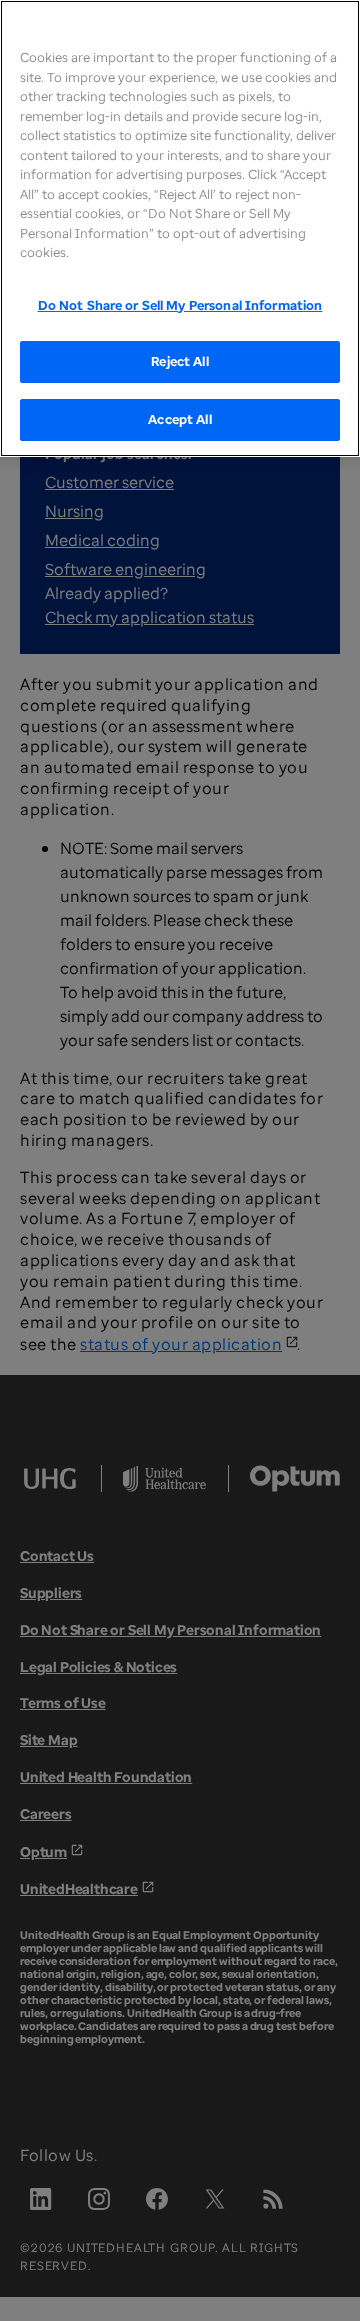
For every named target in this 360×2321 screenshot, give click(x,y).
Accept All (179, 419)
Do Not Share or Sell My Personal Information (180, 305)
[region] (180, 228)
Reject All (179, 361)
